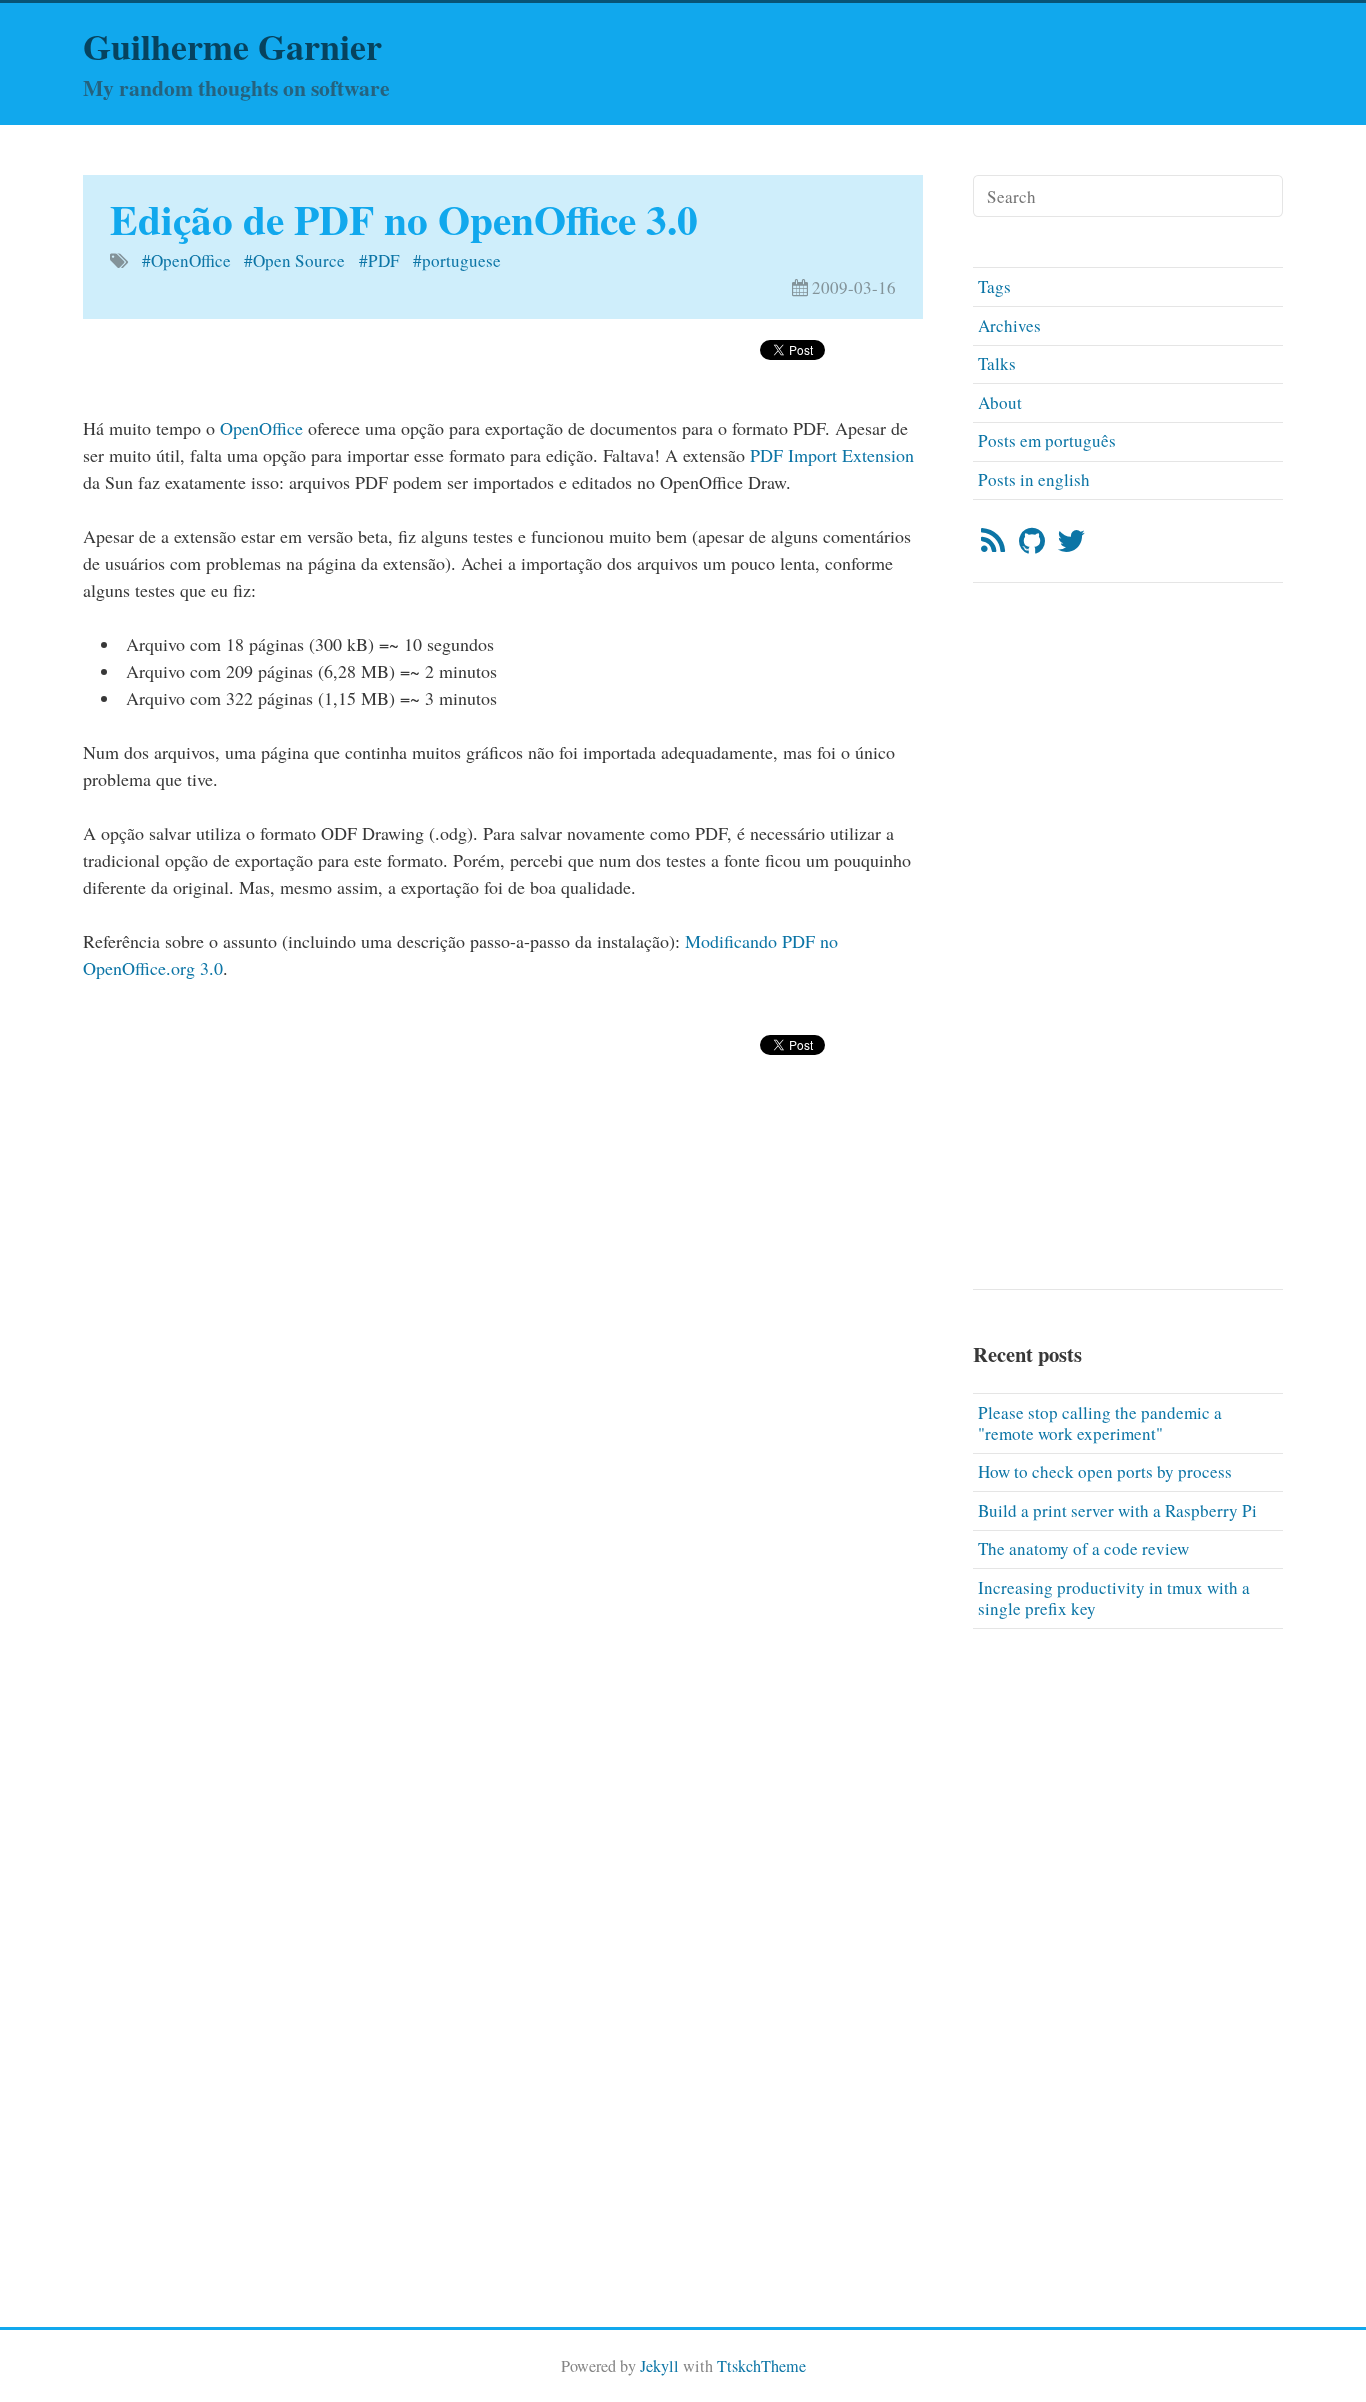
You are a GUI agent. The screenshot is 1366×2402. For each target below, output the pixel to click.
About (1000, 402)
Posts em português (1047, 440)
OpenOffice (261, 428)
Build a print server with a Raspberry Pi (1117, 1510)
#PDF (379, 260)
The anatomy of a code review (1083, 1548)
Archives (1009, 325)
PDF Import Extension (832, 455)
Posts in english (1034, 479)
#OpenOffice (186, 260)
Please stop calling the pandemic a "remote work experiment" (1100, 1423)
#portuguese (457, 260)
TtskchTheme (761, 2366)
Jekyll (659, 2366)
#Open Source (294, 260)
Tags (994, 286)
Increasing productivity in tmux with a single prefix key (1114, 1598)
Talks (997, 363)
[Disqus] (503, 1505)
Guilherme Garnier (232, 46)
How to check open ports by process (1105, 1471)
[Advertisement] (503, 1155)
